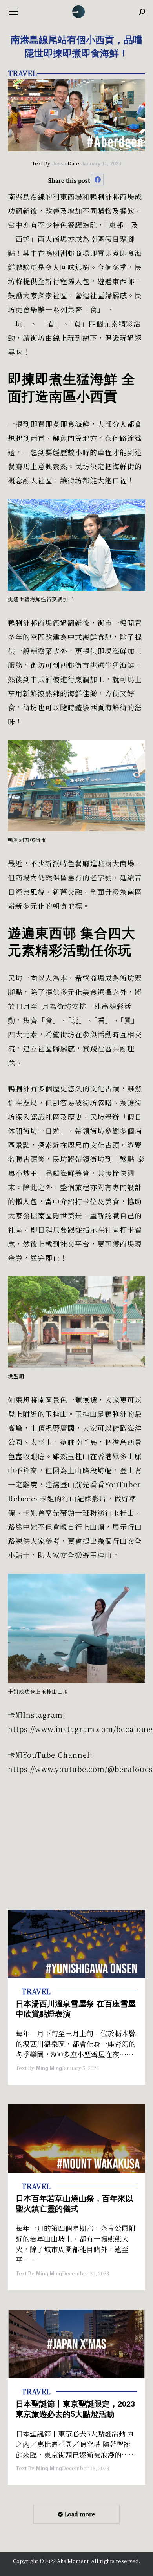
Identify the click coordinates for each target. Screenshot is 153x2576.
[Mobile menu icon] (13, 12)
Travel (22, 73)
